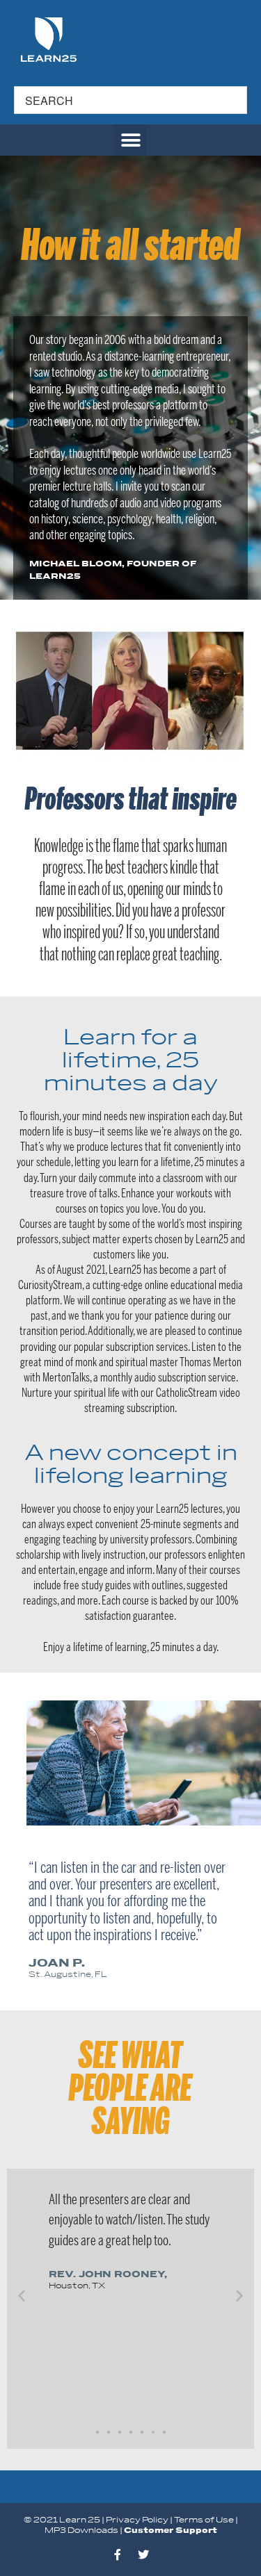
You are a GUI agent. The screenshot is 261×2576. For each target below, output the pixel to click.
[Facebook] (118, 2554)
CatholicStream (187, 1393)
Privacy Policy (137, 2520)
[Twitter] (143, 2554)
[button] (130, 140)
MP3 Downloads (81, 2530)
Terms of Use (204, 2520)
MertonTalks (66, 1378)
